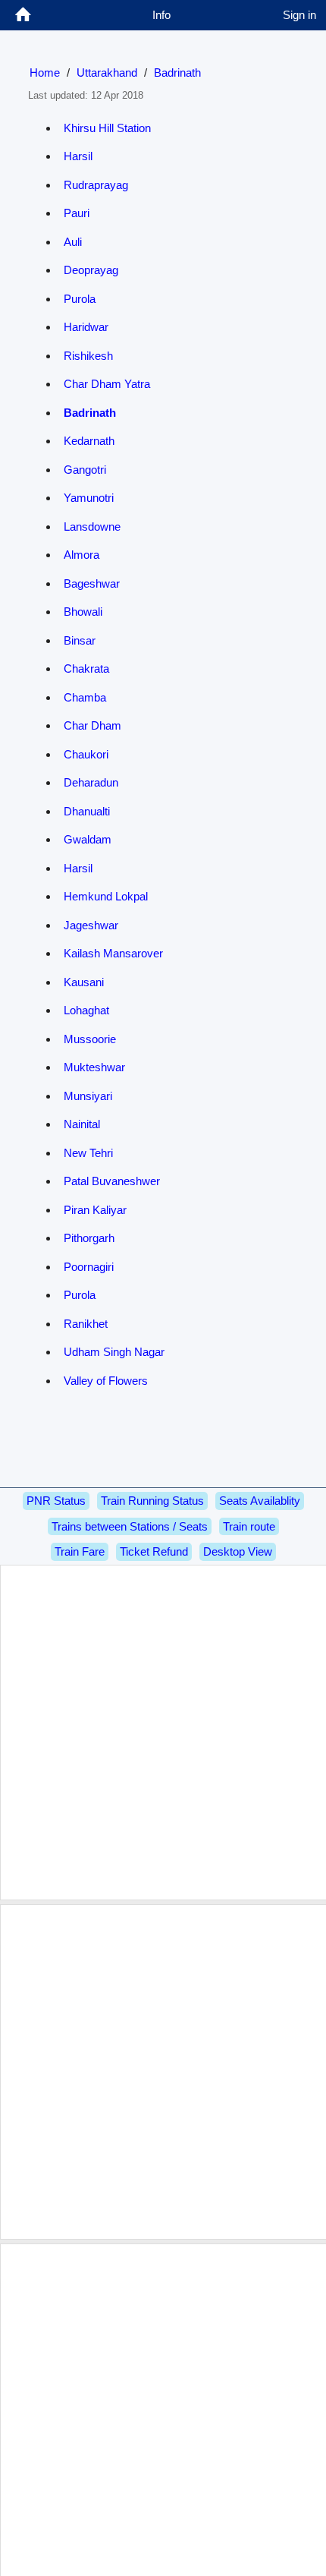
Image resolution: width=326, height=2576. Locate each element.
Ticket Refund (154, 1551)
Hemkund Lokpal (106, 896)
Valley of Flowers (106, 1381)
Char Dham (92, 725)
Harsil (78, 156)
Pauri (77, 213)
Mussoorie (90, 1039)
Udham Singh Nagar (114, 1352)
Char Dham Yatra (107, 384)
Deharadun (91, 782)
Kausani (84, 982)
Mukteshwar (94, 1067)
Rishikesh (88, 356)
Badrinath (177, 73)
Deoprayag (91, 270)
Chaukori (86, 754)
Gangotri (85, 470)
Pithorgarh (89, 1238)
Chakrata (86, 668)
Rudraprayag (96, 185)
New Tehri (88, 1153)
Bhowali (83, 612)
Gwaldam (88, 839)
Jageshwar (91, 925)
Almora (81, 555)
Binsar (80, 640)
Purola (80, 299)
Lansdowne (92, 527)
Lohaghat (86, 1010)
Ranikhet (86, 1324)
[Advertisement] (163, 1733)
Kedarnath (89, 441)
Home (45, 73)
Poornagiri (89, 1267)
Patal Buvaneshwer (112, 1181)
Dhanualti (87, 811)
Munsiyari (88, 1096)
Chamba (85, 697)
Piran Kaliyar (95, 1210)
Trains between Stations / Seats (130, 1526)
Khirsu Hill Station (107, 128)
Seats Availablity (260, 1501)
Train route (249, 1526)
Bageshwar (92, 583)
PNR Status (56, 1501)
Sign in (299, 15)
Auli (73, 242)
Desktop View (238, 1551)
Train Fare (80, 1551)
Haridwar (86, 327)
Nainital (82, 1124)
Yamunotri (89, 498)
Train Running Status (152, 1501)
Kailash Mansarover (113, 953)
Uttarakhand (107, 73)
